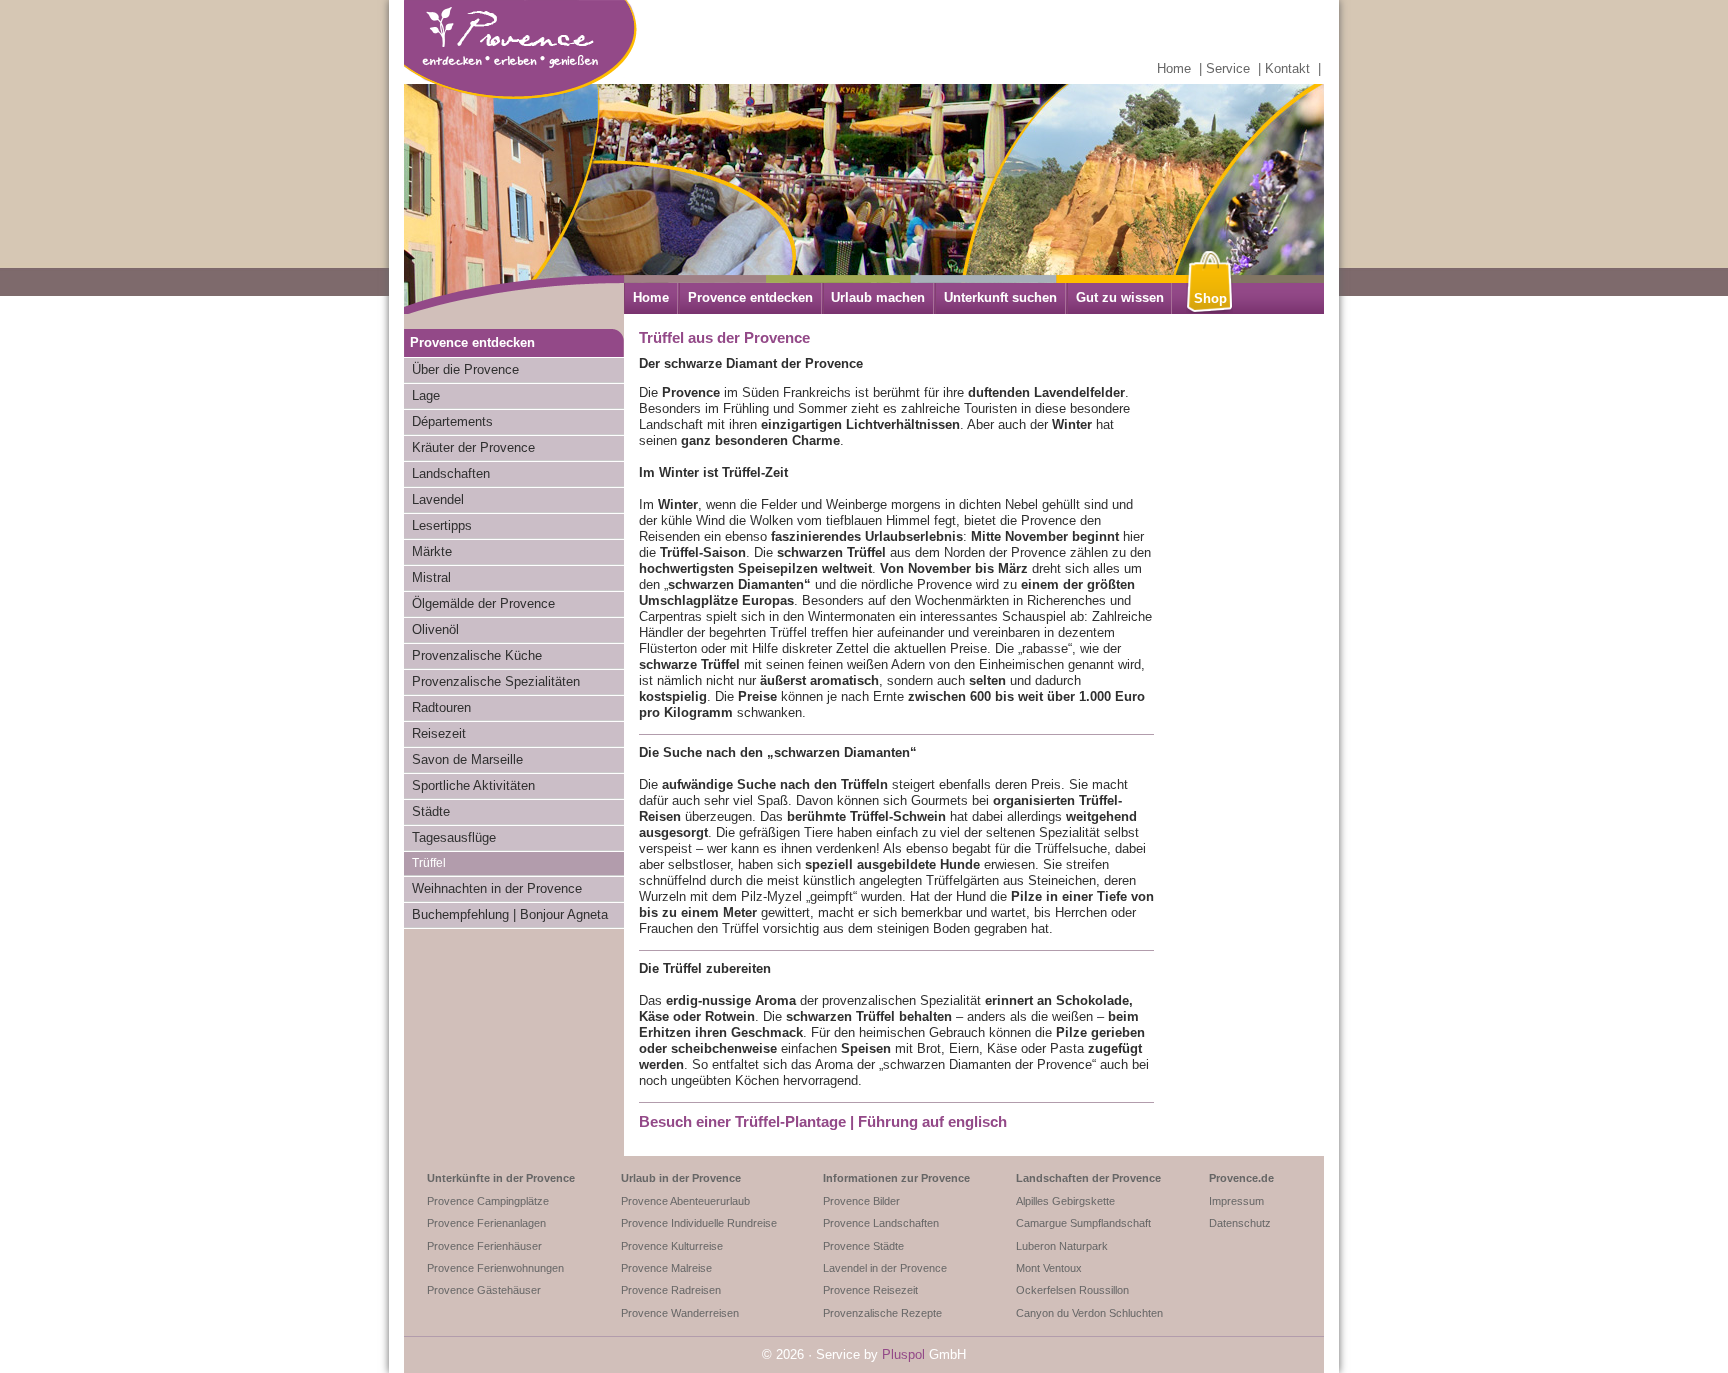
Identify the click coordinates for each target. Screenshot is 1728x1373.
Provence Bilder (861, 1201)
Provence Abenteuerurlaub (685, 1201)
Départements (452, 421)
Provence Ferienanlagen (486, 1223)
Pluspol (903, 1354)
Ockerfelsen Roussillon (1072, 1290)
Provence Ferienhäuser (484, 1246)
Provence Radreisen (671, 1290)
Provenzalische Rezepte (882, 1313)
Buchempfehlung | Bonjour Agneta (510, 914)
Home (1174, 68)
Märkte (432, 551)
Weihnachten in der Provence (497, 888)
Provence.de (1241, 1178)
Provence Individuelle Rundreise (699, 1223)
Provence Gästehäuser (484, 1290)
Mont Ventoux (1049, 1268)
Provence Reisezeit (870, 1290)
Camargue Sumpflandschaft (1083, 1223)
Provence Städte (863, 1246)
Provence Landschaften (881, 1223)
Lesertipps (442, 525)
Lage (426, 395)
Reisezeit (439, 733)
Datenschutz (1240, 1223)
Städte (431, 811)
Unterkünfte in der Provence (501, 1178)
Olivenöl (435, 629)
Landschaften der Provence (1088, 1178)
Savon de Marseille (467, 759)
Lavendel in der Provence (885, 1268)
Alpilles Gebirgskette (1065, 1201)
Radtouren (441, 707)
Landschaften (451, 473)
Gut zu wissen (1120, 297)
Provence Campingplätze (488, 1201)
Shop (1210, 298)
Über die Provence (465, 369)
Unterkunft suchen (1000, 297)
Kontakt (1287, 68)
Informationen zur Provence (896, 1178)
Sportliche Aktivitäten (473, 785)
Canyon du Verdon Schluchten (1089, 1313)
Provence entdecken (750, 297)
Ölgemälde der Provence (483, 603)
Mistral (431, 577)
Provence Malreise (666, 1268)
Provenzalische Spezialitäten (496, 681)
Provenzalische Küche (477, 655)
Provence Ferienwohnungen (495, 1268)
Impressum (1236, 1201)
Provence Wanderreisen (680, 1313)
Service (1228, 68)
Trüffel (429, 863)
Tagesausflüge (454, 837)
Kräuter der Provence (473, 447)
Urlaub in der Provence (681, 1178)
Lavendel (438, 499)
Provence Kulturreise (672, 1246)
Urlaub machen (878, 297)
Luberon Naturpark (1062, 1246)
